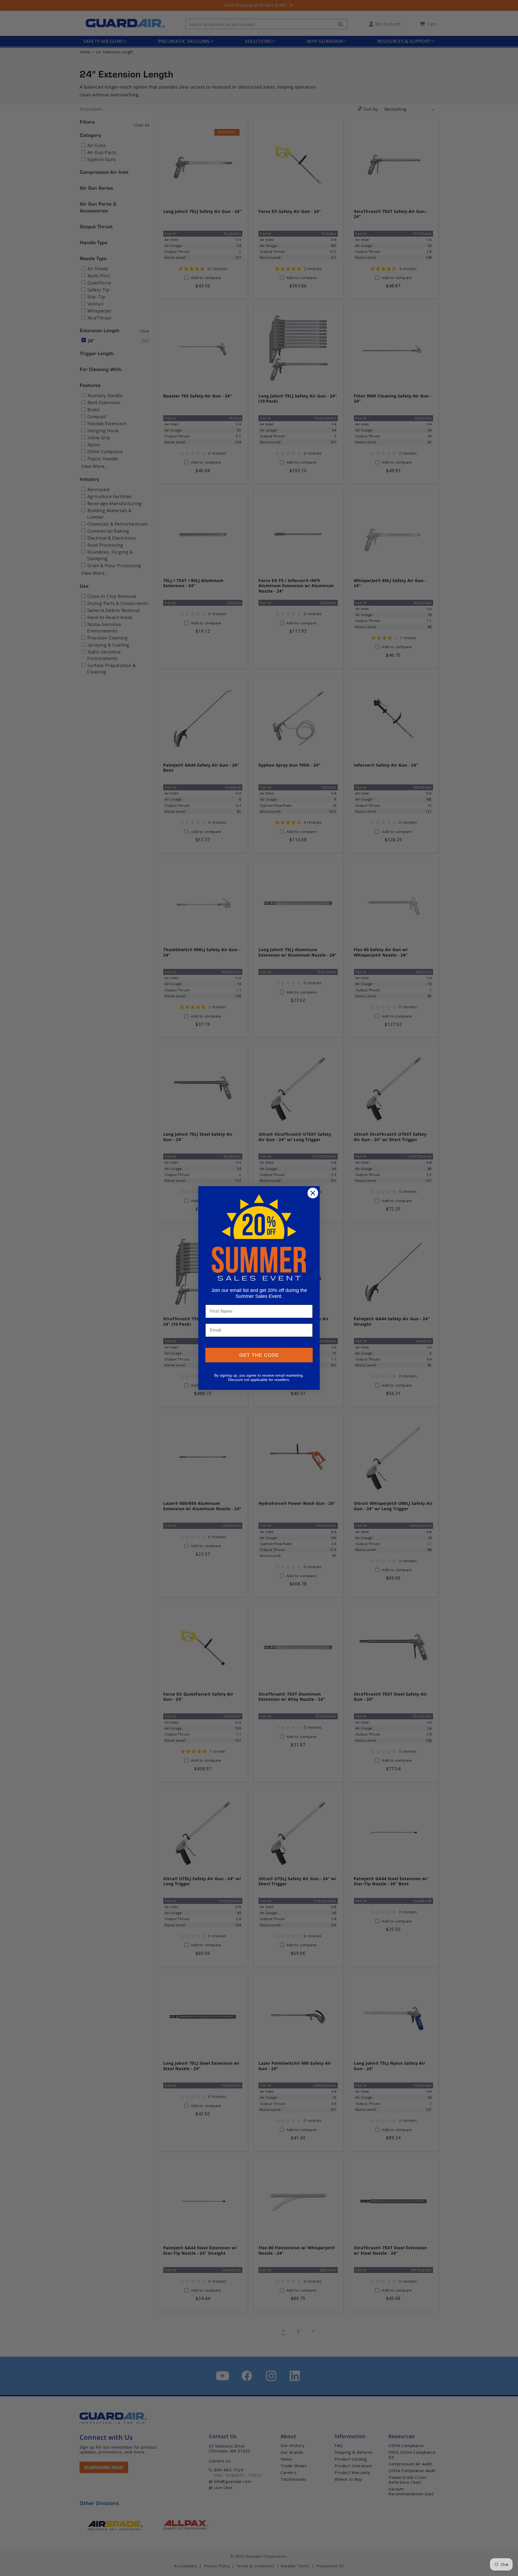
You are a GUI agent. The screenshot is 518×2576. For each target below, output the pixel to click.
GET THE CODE (259, 1355)
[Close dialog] (313, 1193)
